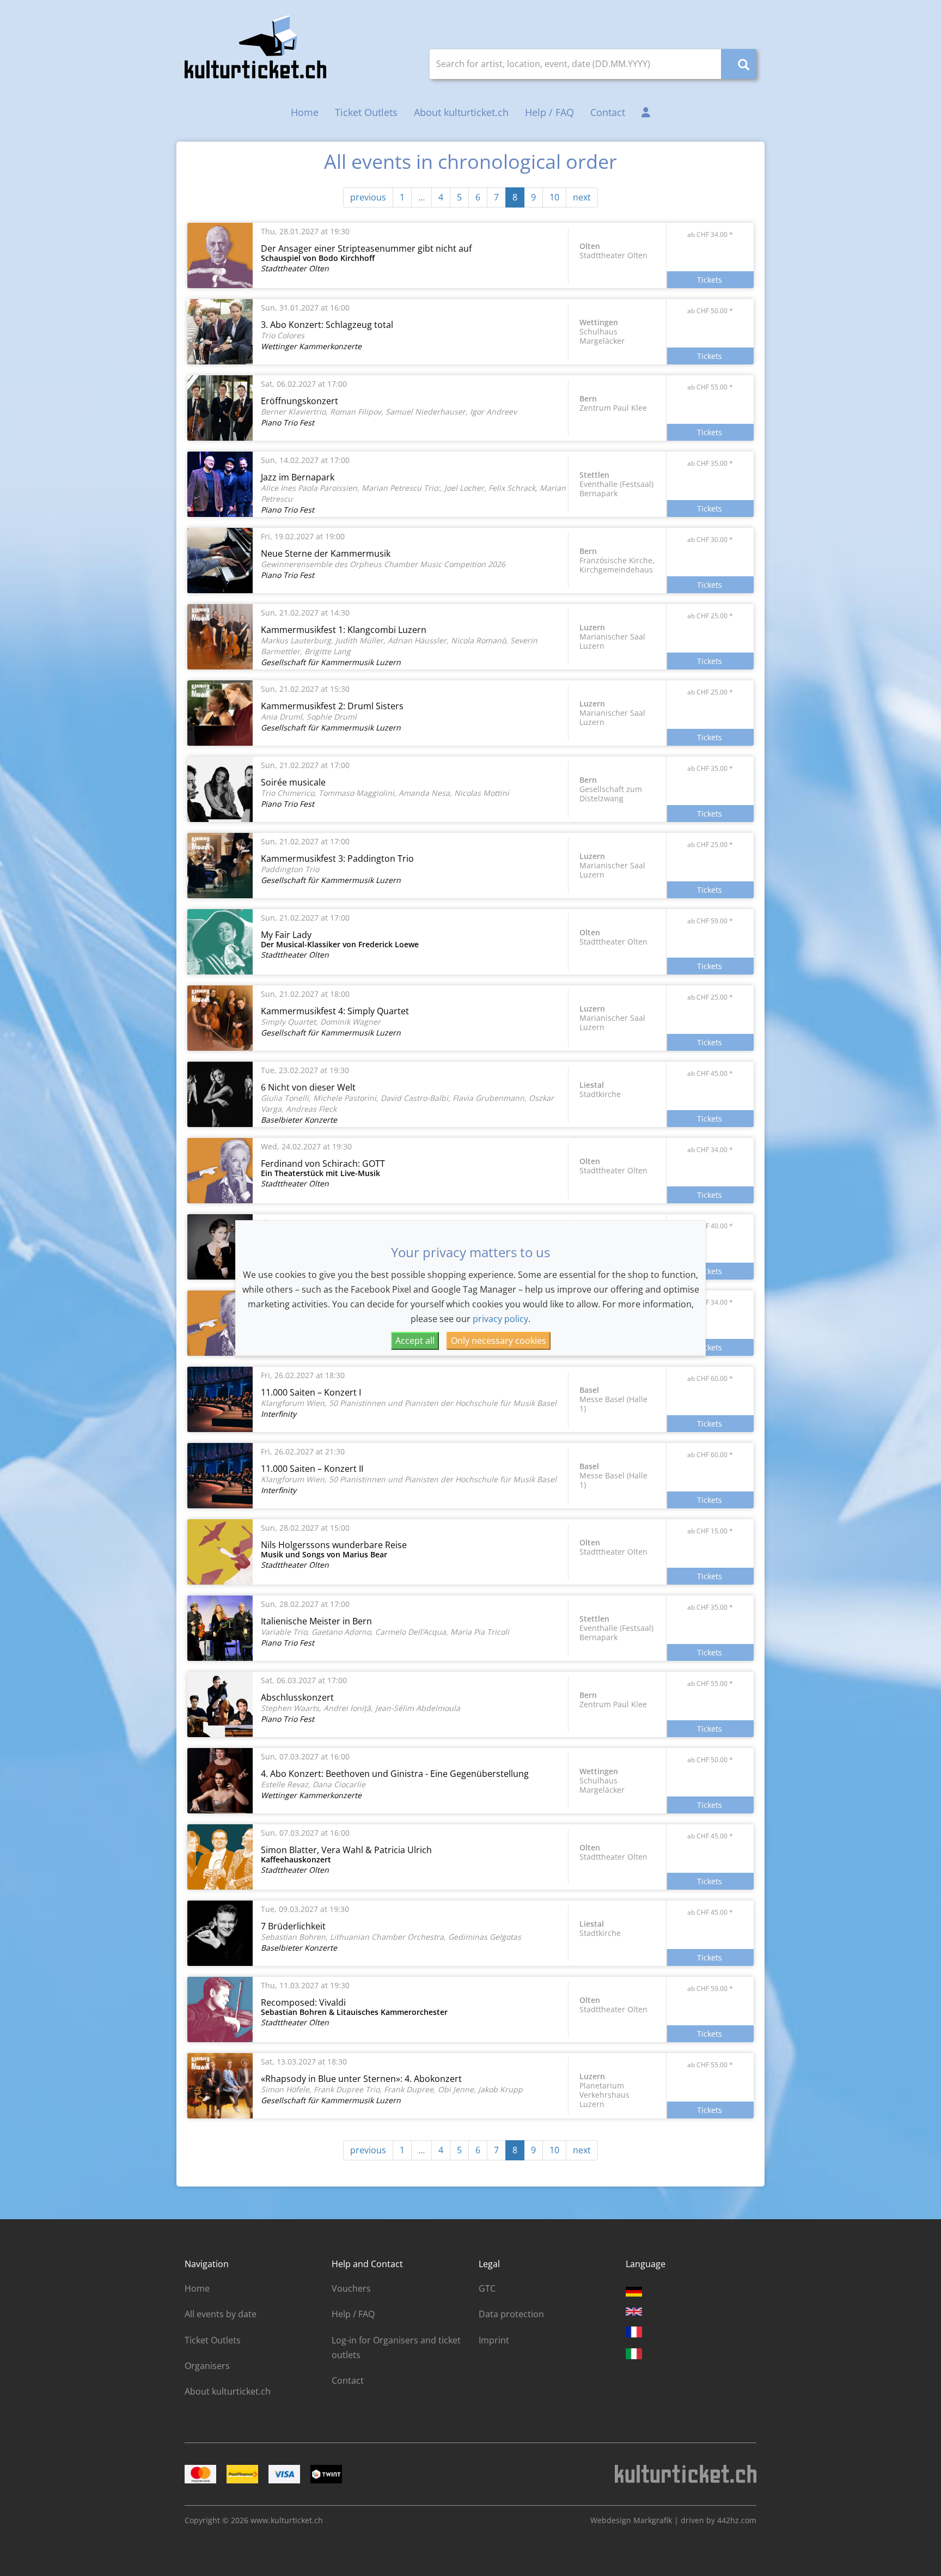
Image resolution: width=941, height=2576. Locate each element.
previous (368, 197)
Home (305, 112)
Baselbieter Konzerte (299, 1120)
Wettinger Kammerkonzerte (311, 346)
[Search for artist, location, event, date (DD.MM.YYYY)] (739, 64)
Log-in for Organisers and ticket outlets (396, 2347)
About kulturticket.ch (461, 112)
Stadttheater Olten (295, 268)
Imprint (494, 2340)
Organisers (207, 2366)
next (582, 197)
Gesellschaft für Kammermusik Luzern (331, 662)
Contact (608, 112)
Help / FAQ (549, 112)
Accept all (415, 1341)
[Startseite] (255, 47)
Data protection (511, 2314)
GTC (487, 2288)
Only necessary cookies (499, 1341)
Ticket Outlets (366, 112)
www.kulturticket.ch (287, 2520)
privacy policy (500, 1319)
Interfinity (279, 1414)
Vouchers (351, 2288)
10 (554, 197)
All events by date (221, 2314)
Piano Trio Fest (288, 422)
